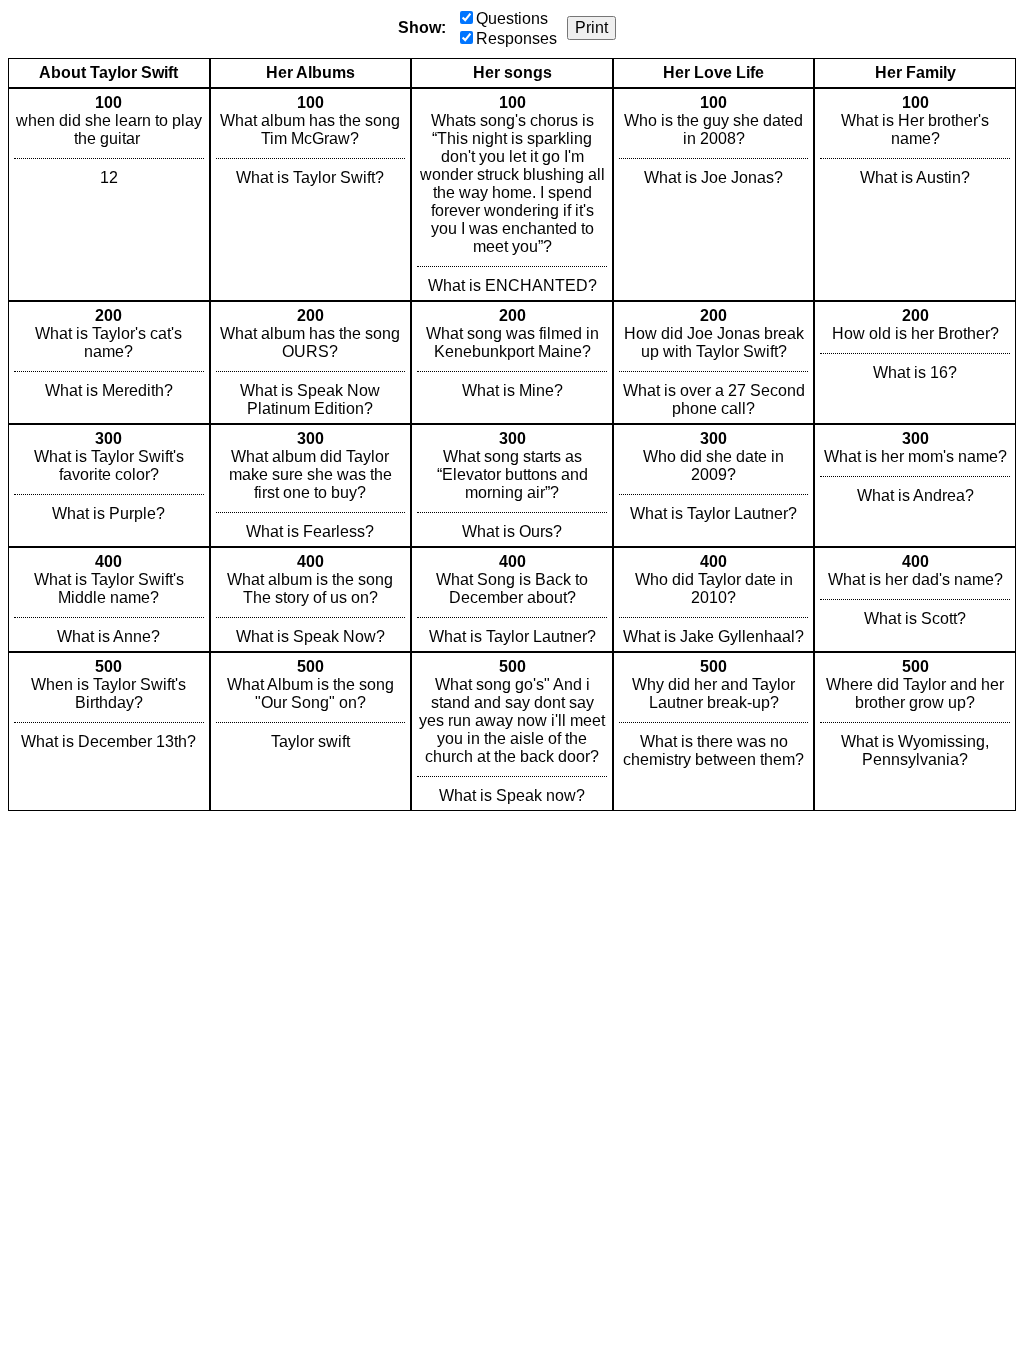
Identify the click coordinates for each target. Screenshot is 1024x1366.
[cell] (109, 194)
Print (591, 27)
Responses (516, 38)
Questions (512, 18)
